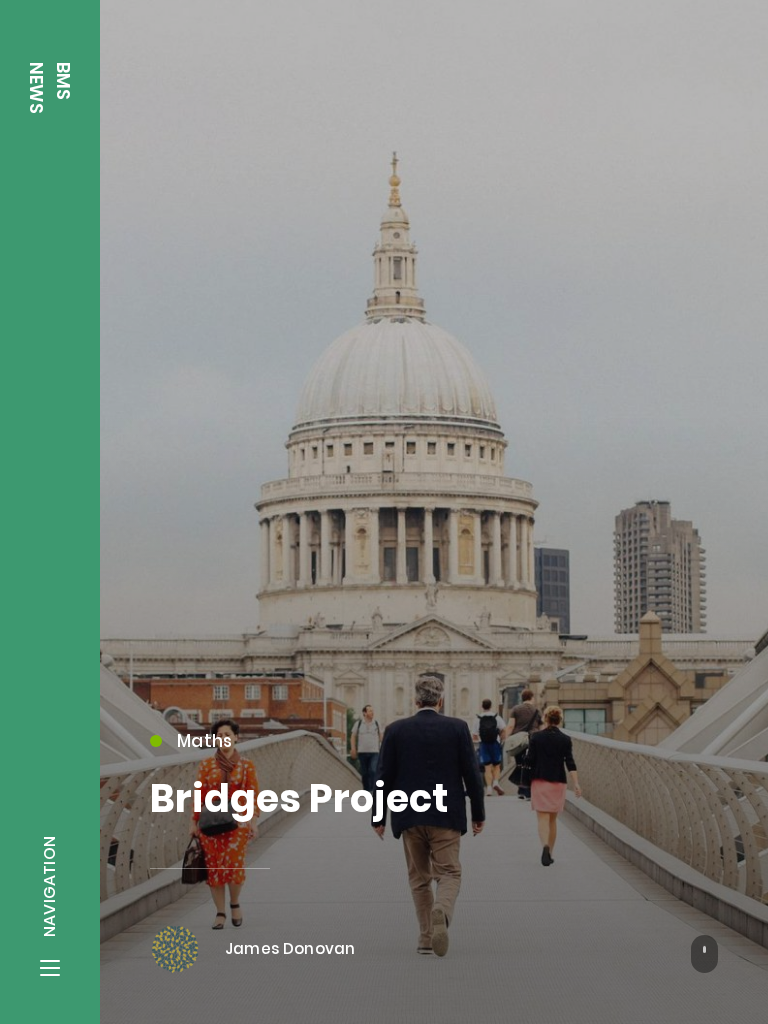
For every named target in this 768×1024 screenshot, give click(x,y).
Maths (204, 741)
